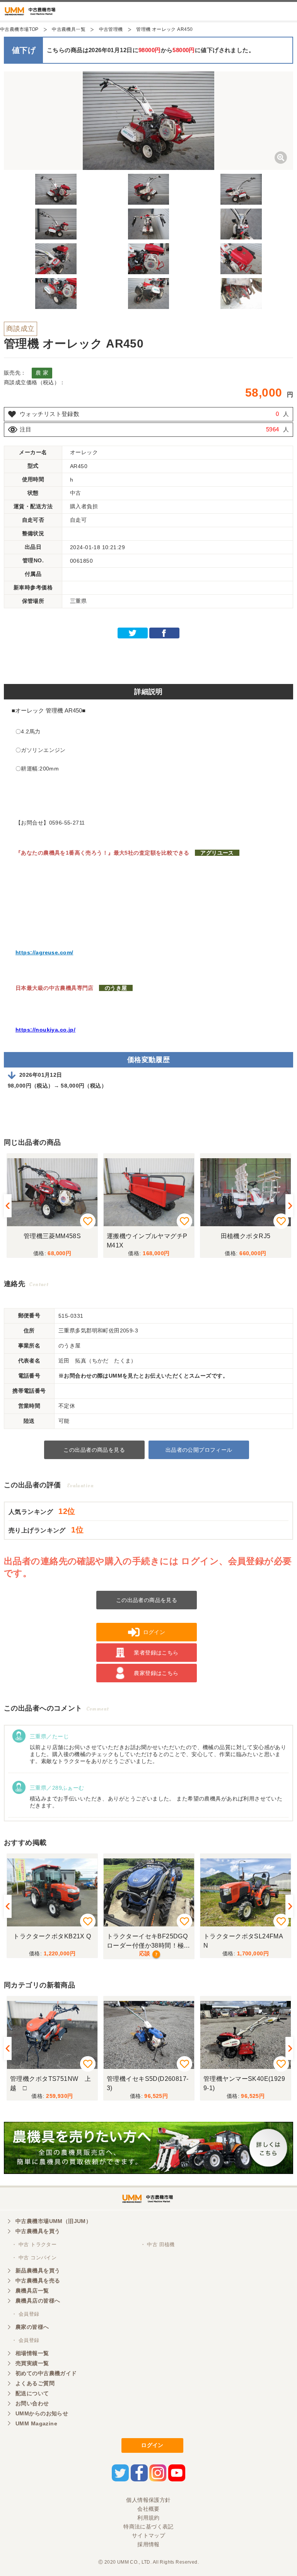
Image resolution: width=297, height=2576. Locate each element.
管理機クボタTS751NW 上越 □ (50, 2083)
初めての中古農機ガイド (46, 2373)
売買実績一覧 (32, 2363)
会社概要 (148, 2509)
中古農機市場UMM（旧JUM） (53, 2221)
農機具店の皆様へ (38, 2301)
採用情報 (148, 2544)
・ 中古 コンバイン (34, 2258)
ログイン (152, 2445)
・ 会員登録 (26, 2314)
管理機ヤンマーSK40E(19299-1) (244, 2083)
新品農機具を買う (38, 2271)
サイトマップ (149, 2535)
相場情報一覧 (32, 2353)
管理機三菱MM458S (52, 1236)
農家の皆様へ (32, 2327)
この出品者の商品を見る (94, 1450)
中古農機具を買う (38, 2231)
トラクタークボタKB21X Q (52, 1936)
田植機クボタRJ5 (246, 1236)
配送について (32, 2393)
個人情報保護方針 (148, 2500)
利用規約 (148, 2518)
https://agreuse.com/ (44, 952)
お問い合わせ (32, 2403)
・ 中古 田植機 (158, 2244)
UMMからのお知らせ (42, 2413)
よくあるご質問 (35, 2383)
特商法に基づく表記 (148, 2527)
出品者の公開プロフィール (199, 1450)
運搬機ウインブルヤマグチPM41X (147, 1241)
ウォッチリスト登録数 (49, 414)
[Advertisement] (148, 659)
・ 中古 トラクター (34, 2244)
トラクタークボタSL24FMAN (243, 1941)
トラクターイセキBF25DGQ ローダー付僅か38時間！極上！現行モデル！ (147, 1941)
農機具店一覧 (32, 2291)
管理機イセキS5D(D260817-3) (148, 2083)
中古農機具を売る (38, 2281)
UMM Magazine (36, 2423)
